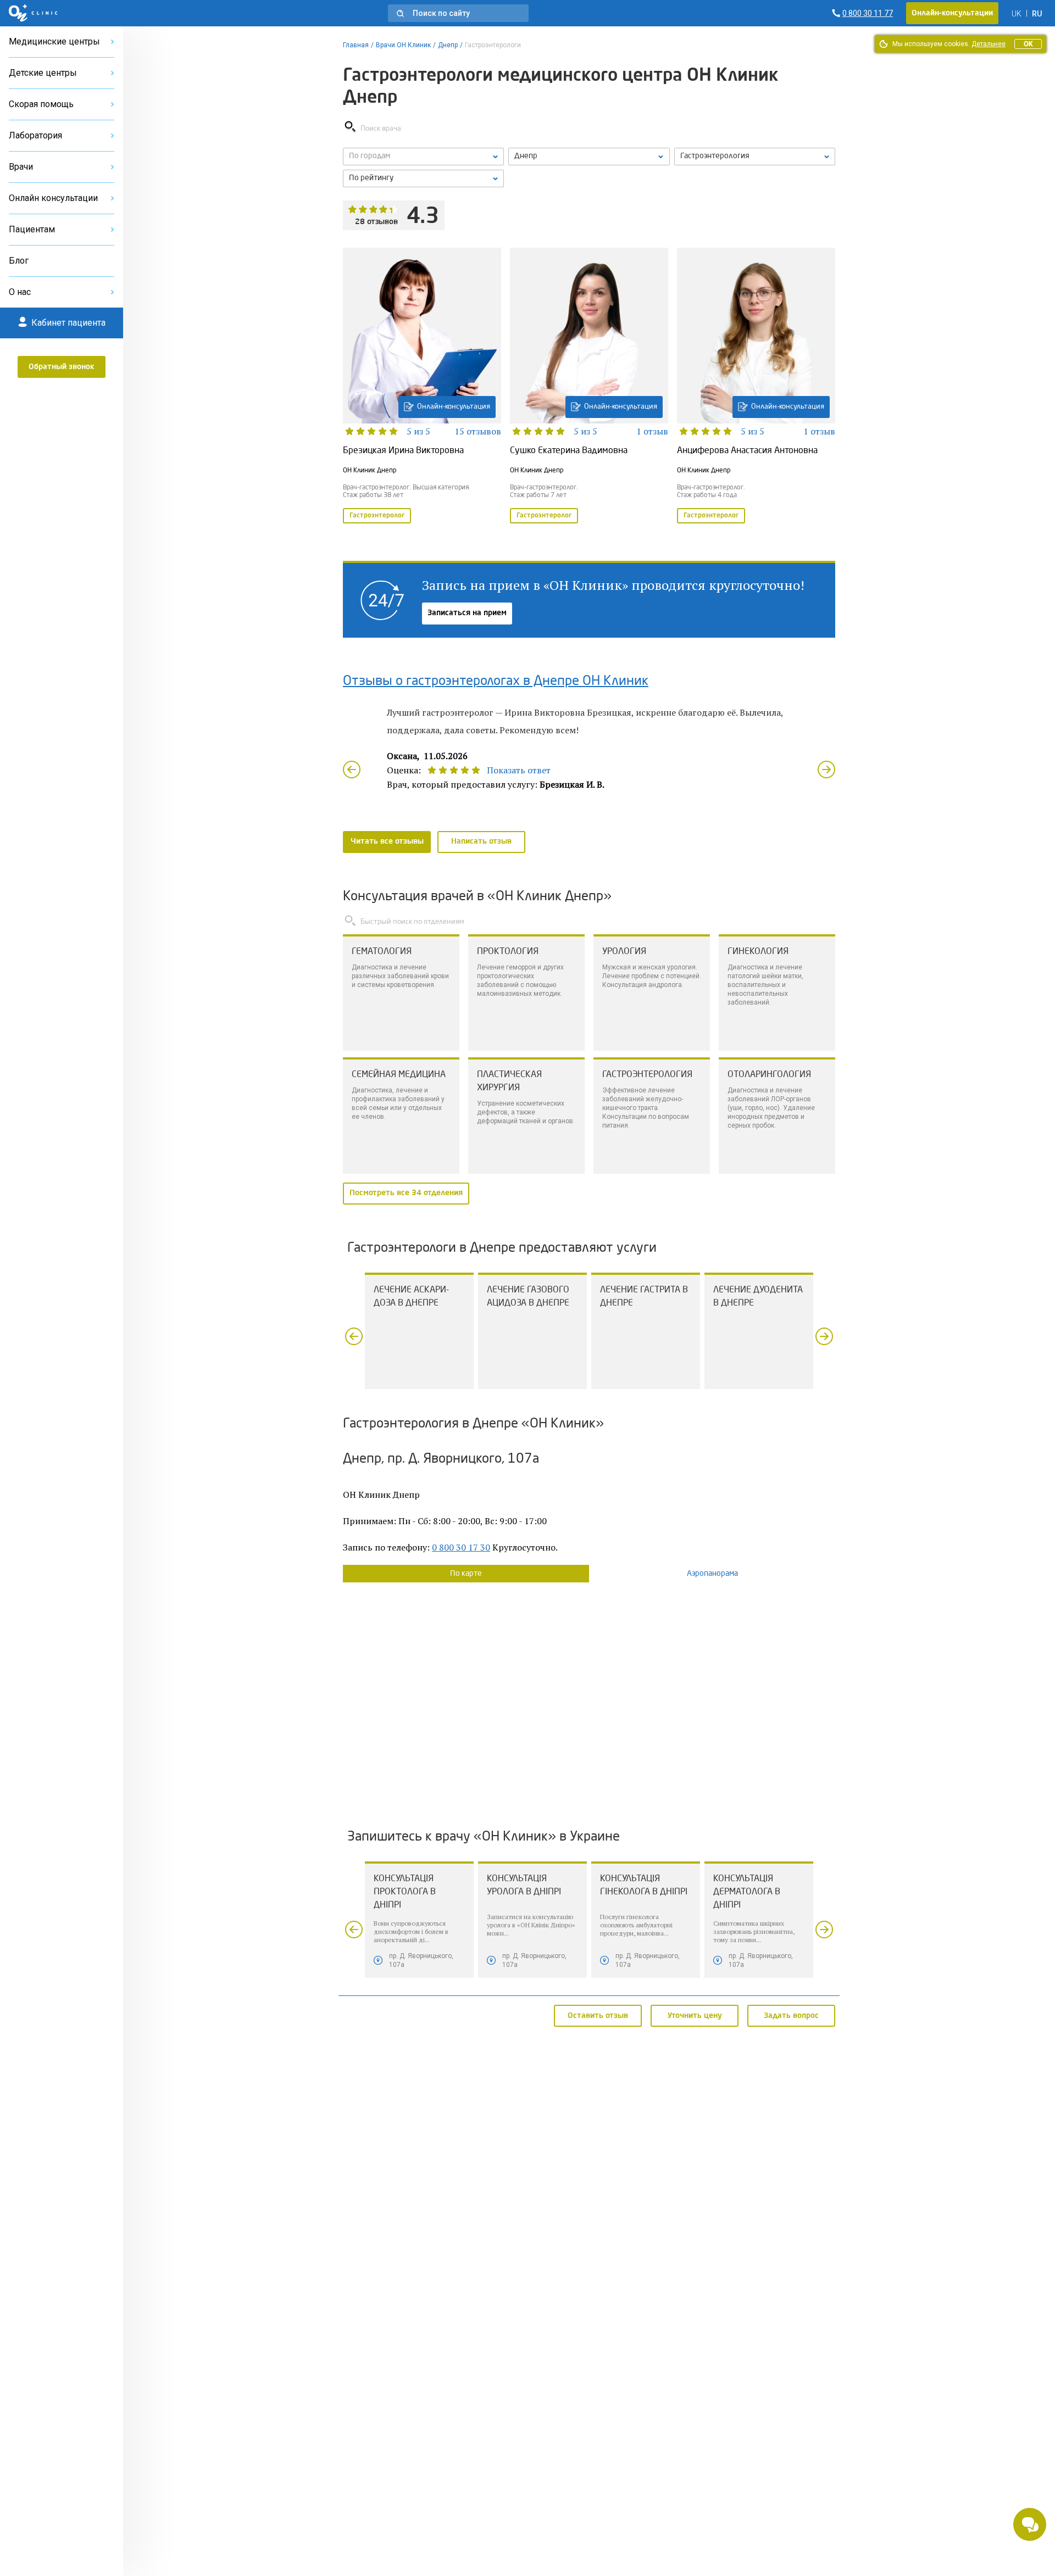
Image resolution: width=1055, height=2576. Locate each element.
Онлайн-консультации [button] (952, 13)
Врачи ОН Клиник (403, 45)
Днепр (448, 45)
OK (1028, 44)
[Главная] (33, 13)
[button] (458, 13)
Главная (356, 45)
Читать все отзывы (387, 841)
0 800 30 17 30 (461, 1547)
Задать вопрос (791, 2015)
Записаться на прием (467, 613)
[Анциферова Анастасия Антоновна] (756, 387)
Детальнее (989, 44)
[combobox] (755, 157)
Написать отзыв (481, 841)
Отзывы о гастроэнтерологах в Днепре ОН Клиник (496, 682)
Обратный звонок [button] (62, 367)
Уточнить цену (695, 2015)
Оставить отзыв (598, 2015)
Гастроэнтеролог (377, 516)
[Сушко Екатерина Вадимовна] (589, 387)
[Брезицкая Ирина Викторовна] (422, 387)
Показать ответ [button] (519, 770)
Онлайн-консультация (454, 407)
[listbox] (423, 157)
